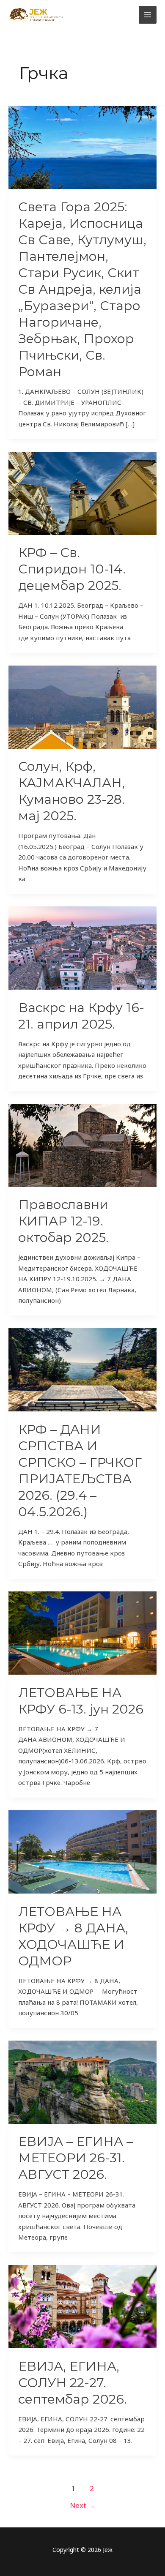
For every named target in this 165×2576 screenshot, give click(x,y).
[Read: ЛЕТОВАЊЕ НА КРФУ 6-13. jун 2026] (82, 1632)
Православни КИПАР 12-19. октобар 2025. (63, 1221)
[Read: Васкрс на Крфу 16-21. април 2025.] (82, 947)
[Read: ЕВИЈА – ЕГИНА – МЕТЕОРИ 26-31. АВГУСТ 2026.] (82, 2081)
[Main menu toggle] (148, 15)
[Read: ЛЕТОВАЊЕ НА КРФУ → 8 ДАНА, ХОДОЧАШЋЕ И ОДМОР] (82, 1851)
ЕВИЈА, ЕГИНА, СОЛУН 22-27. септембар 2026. (73, 2383)
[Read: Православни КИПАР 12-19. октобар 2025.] (82, 1144)
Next (82, 2505)
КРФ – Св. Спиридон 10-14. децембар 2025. (72, 569)
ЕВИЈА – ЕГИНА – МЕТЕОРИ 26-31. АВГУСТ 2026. (76, 2158)
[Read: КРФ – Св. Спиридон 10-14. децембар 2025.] (82, 492)
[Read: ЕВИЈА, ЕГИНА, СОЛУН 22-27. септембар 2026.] (82, 2306)
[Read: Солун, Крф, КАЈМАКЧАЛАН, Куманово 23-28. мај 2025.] (82, 706)
